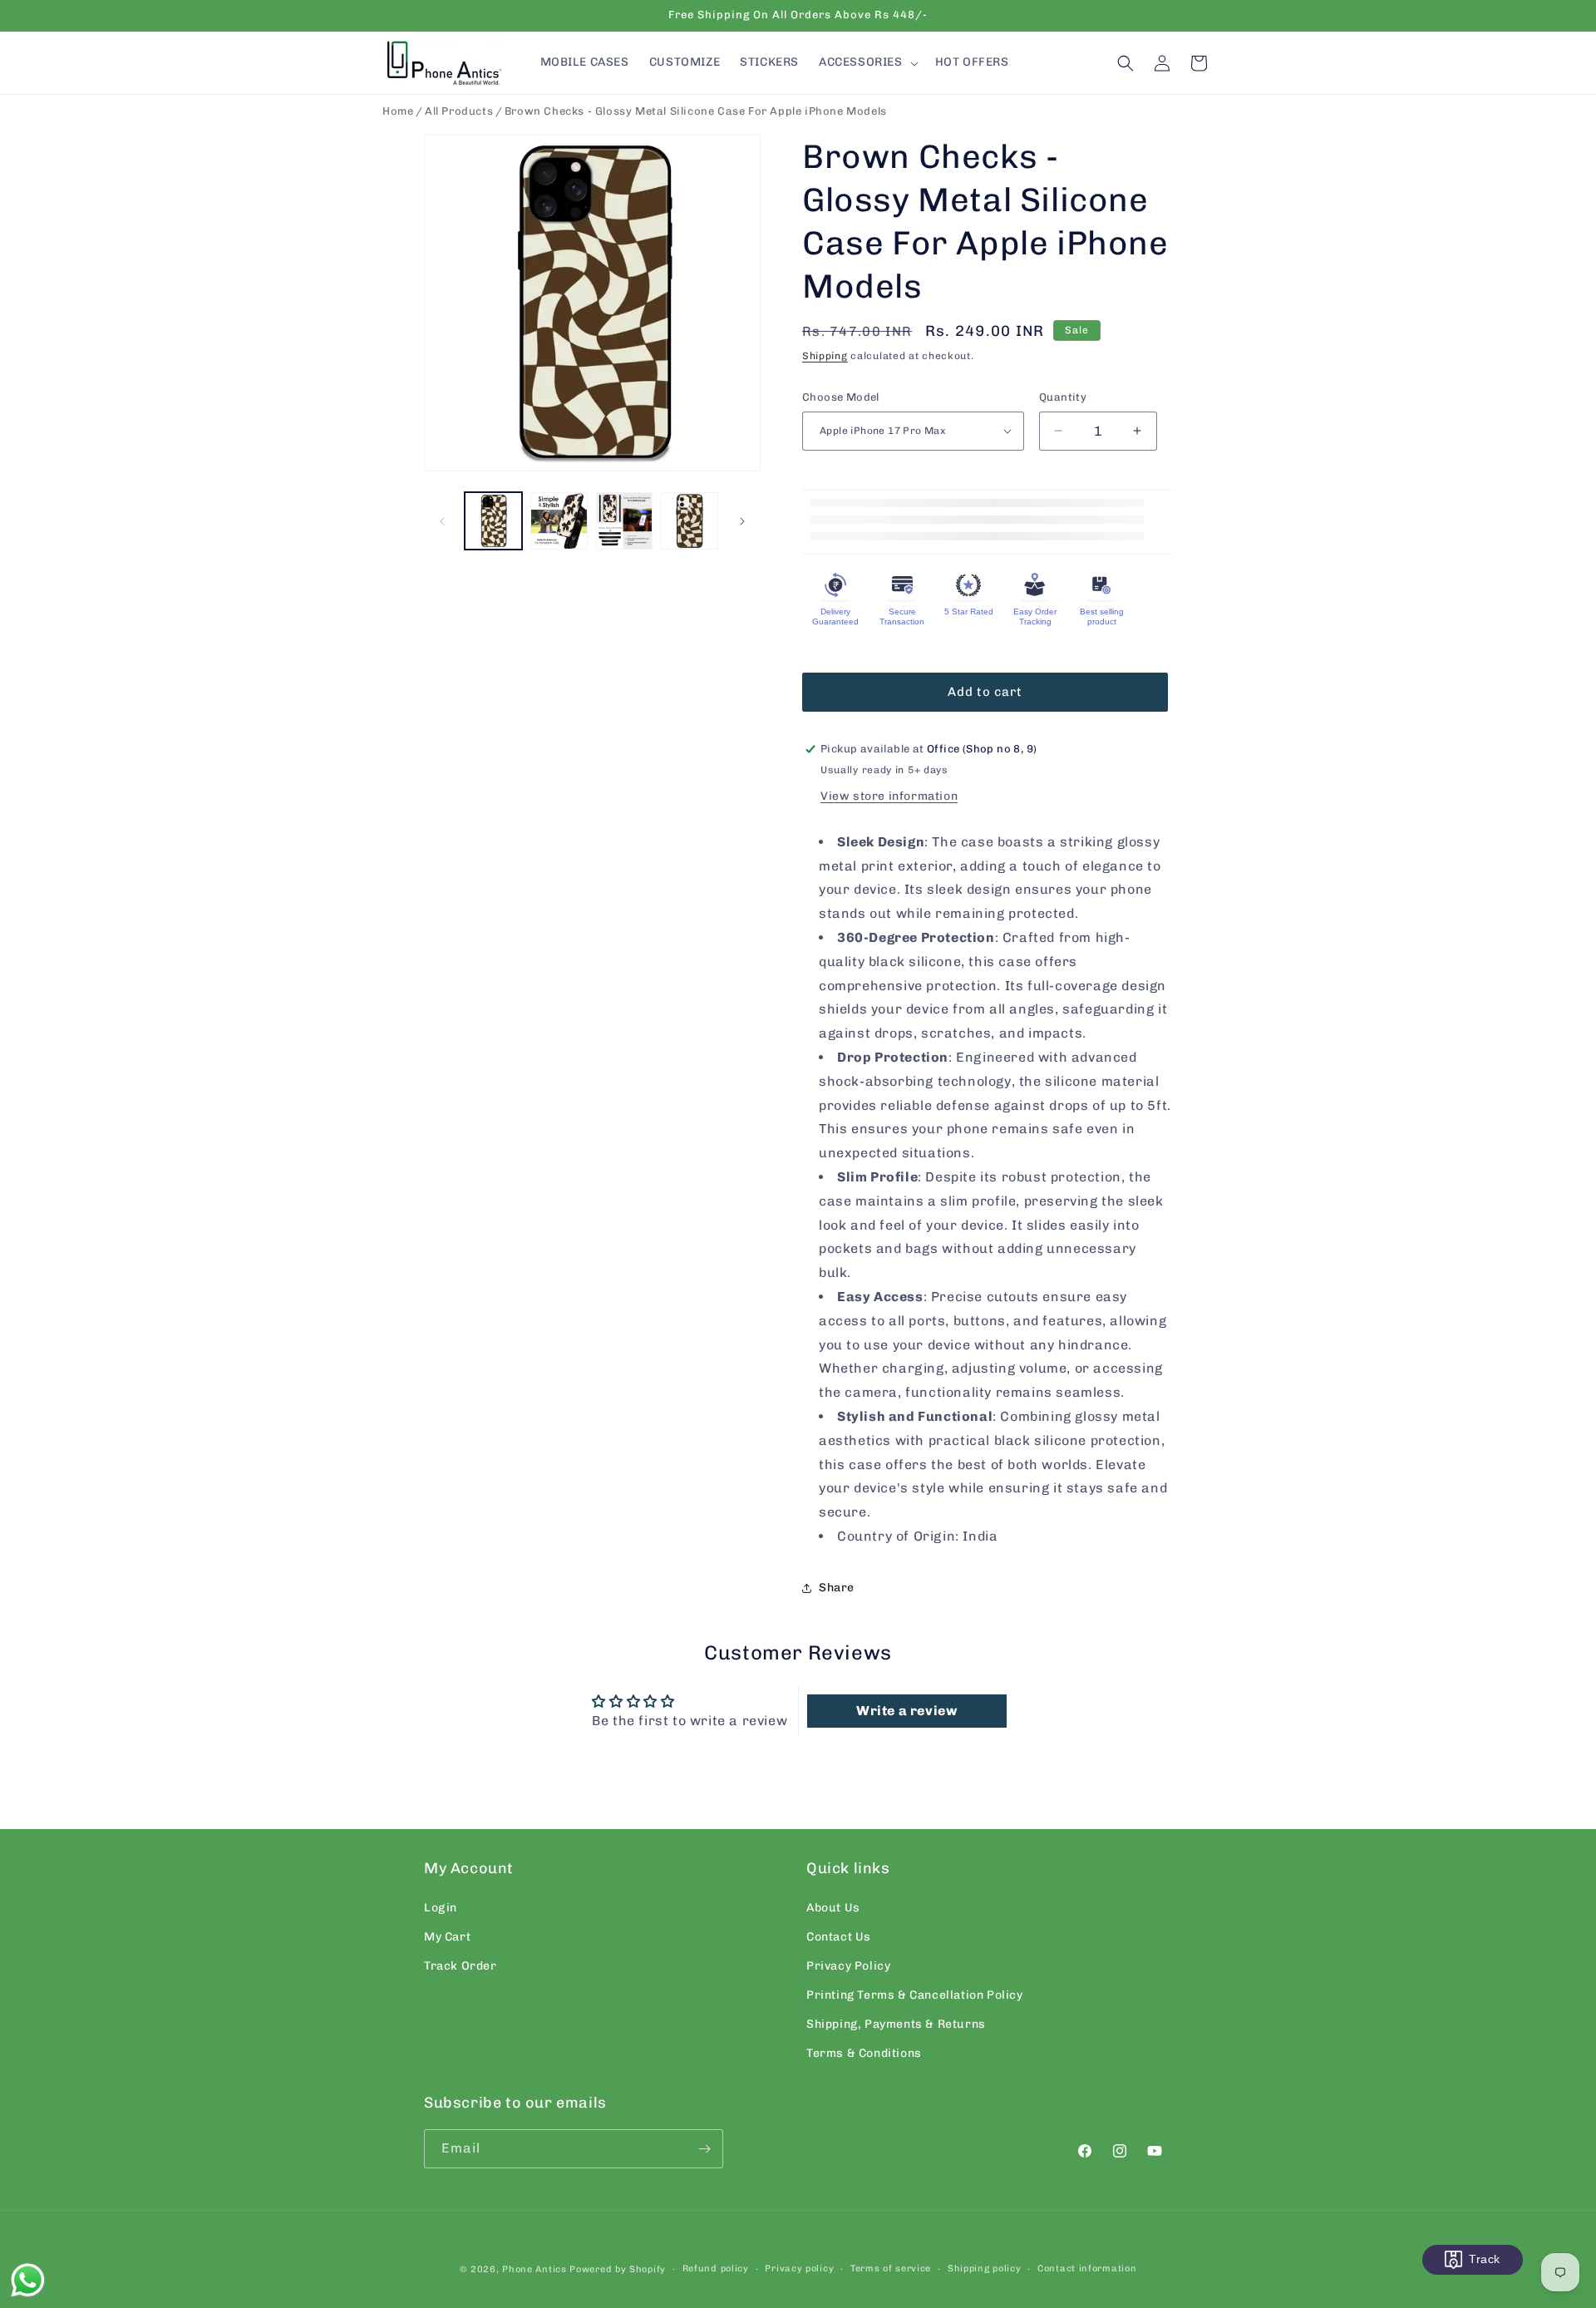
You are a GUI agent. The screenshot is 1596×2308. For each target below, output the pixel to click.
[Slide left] (442, 521)
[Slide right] (742, 521)
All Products (459, 111)
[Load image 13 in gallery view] (690, 521)
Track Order (461, 1966)
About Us (833, 1908)
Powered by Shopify (618, 2269)
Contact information (1087, 2269)
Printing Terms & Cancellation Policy (915, 1995)
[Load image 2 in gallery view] (559, 521)
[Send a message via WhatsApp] (28, 2280)
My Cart (447, 1937)
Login (441, 1908)
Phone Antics (534, 2269)
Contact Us (839, 1937)
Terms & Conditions (864, 2054)
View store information (889, 796)
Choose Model (841, 397)
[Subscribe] (704, 2149)
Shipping (825, 356)
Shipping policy (985, 2269)
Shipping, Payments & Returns (896, 2025)
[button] (867, 62)
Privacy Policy (848, 1966)
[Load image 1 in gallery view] (493, 521)
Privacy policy (799, 2269)
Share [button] (837, 1588)
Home (398, 111)
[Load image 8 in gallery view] (625, 521)
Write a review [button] (906, 1711)
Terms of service (891, 2269)
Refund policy (716, 2269)
